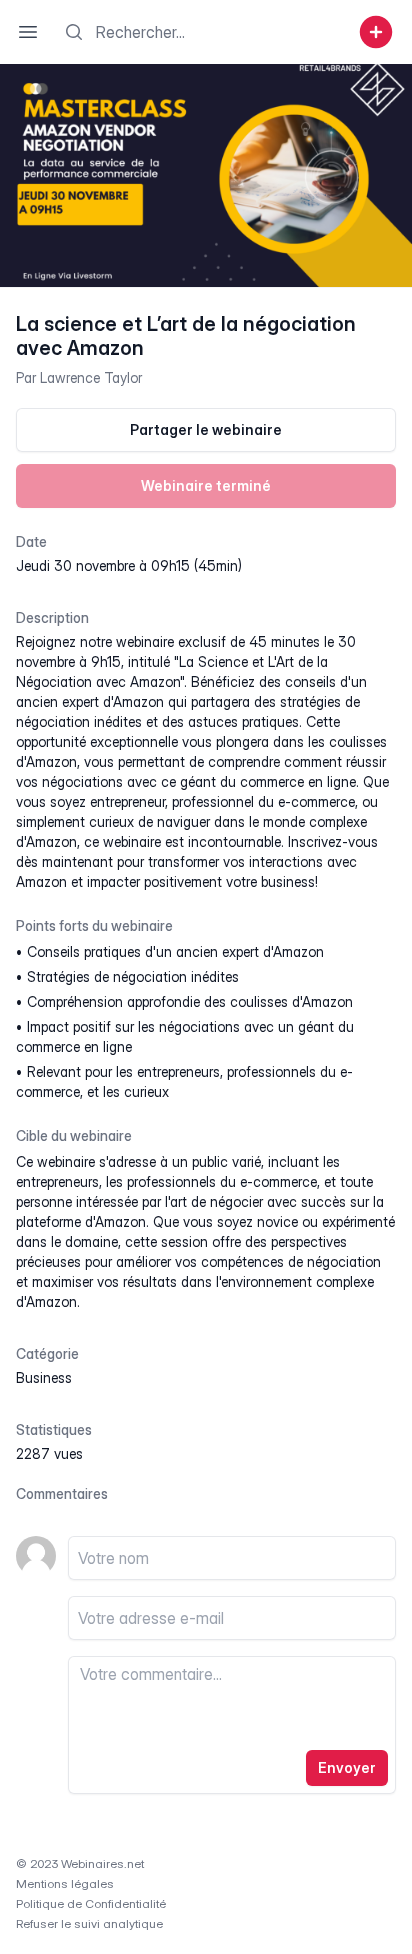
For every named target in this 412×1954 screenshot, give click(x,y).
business (44, 1377)
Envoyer (347, 1767)
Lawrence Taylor (91, 377)
